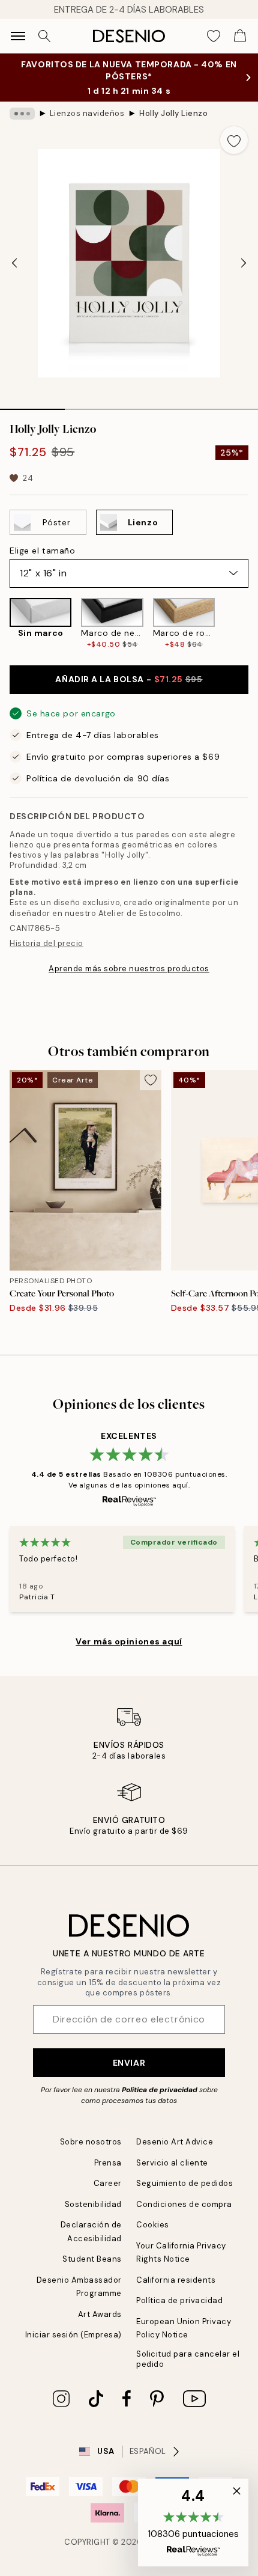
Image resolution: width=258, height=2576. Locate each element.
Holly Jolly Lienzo (173, 113)
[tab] (32, 405)
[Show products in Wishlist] (214, 36)
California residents (176, 2280)
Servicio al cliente (172, 2163)
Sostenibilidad (93, 2204)
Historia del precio (46, 943)
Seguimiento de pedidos (184, 2183)
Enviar (129, 2063)
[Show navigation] (18, 36)
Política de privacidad (160, 2090)
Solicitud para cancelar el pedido (188, 2359)
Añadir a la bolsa (129, 679)
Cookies (153, 2225)
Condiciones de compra (184, 2204)
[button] (193, 2523)
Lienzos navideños (87, 113)
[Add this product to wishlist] (234, 140)
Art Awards (100, 2314)
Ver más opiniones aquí (129, 1641)
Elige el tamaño (42, 551)
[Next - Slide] (244, 263)
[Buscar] (44, 36)
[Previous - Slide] (14, 263)
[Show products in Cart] (240, 36)
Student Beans (92, 2259)
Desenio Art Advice (175, 2142)
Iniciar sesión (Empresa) (73, 2335)
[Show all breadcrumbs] (22, 114)
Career (108, 2183)
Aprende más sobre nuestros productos (129, 969)
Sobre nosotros (91, 2142)
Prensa (108, 2163)
